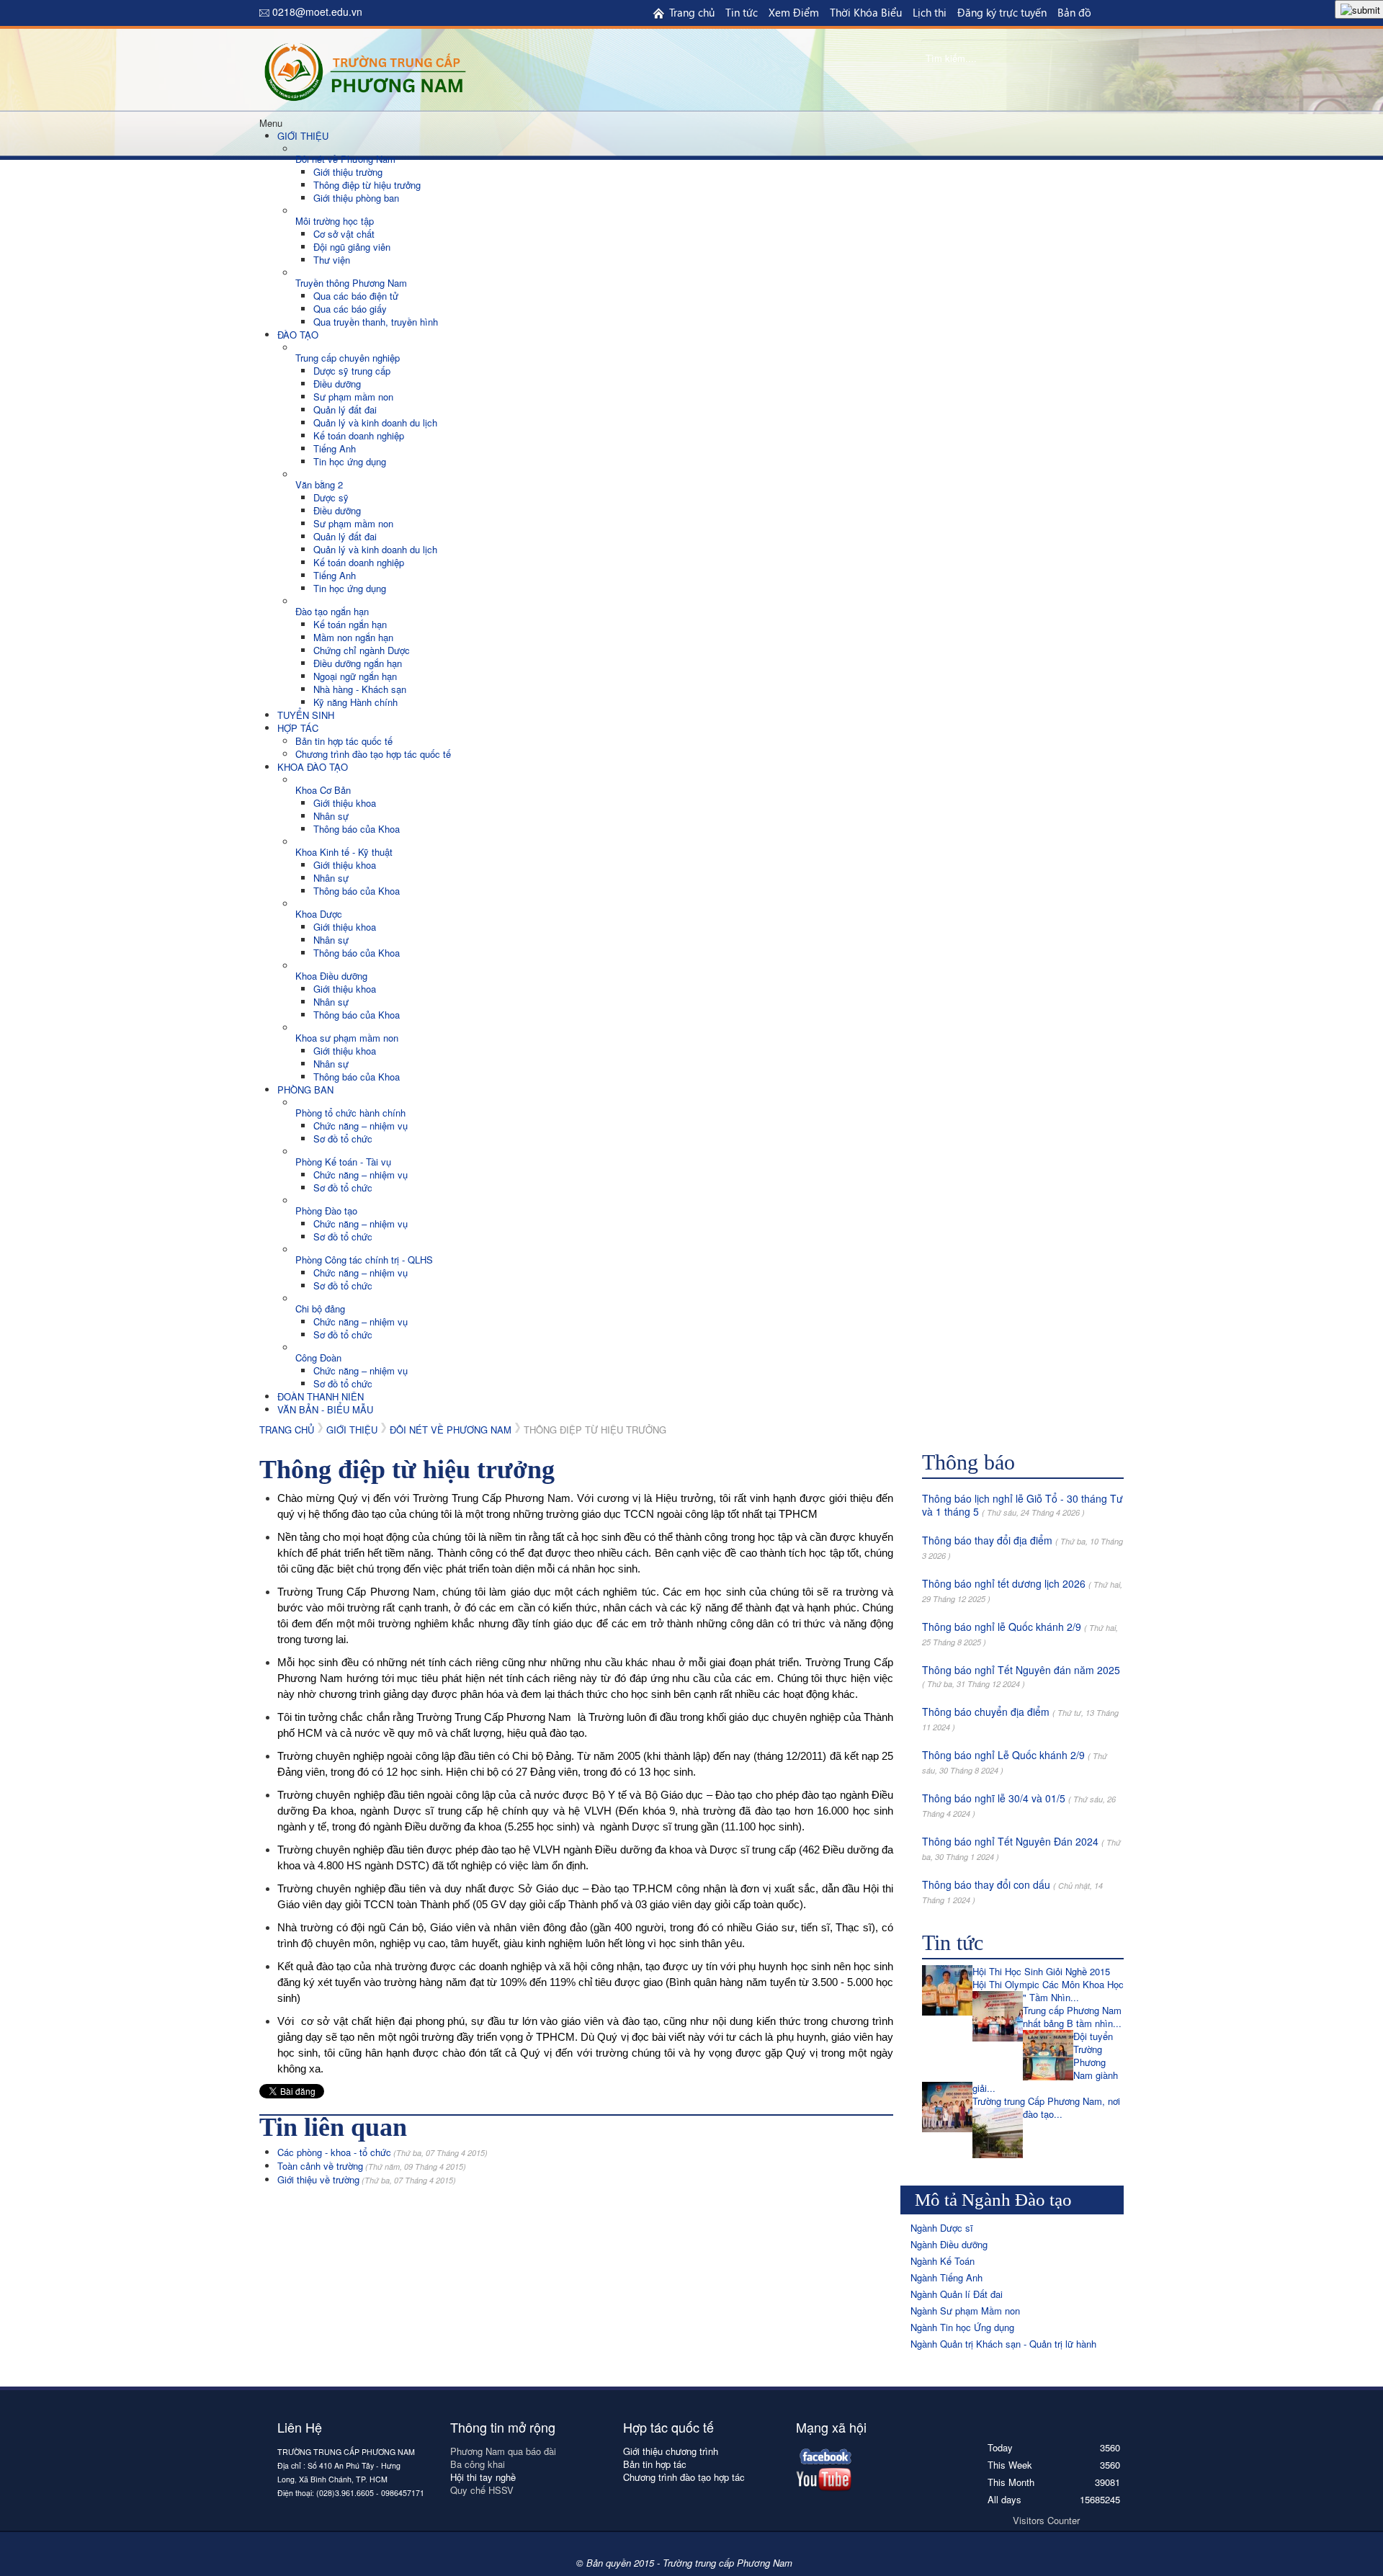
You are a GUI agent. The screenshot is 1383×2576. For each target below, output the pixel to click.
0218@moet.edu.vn (317, 12)
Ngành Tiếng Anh (946, 2277)
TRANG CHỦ (287, 1430)
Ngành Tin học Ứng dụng (962, 2327)
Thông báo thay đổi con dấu (986, 1884)
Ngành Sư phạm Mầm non (965, 2311)
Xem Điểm (794, 12)
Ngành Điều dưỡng (949, 2244)
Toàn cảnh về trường (372, 2166)
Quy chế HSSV (482, 2490)
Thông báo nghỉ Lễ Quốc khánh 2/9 (1003, 1755)
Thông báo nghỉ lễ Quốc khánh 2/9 (1002, 1627)
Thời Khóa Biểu (866, 12)
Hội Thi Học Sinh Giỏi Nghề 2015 (1041, 1971)
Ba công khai (479, 2464)
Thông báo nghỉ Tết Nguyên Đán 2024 (1010, 1841)
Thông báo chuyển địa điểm (986, 1712)
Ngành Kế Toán (943, 2261)
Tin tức (742, 12)
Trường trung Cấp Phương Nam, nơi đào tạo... (1046, 2107)
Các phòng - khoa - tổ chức (382, 2152)
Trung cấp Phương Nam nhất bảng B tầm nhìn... (1072, 2017)
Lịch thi (930, 12)
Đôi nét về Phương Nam (451, 1430)
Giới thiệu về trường (367, 2179)
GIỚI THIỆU (352, 1430)
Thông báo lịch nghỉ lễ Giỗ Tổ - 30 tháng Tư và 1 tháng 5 (1022, 1505)
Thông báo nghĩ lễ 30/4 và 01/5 (994, 1798)
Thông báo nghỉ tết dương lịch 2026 (1004, 1583)
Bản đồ (1074, 12)
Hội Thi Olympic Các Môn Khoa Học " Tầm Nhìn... (1048, 1991)
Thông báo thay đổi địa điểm (987, 1540)
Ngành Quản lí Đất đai (957, 2294)
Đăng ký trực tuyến (1002, 12)
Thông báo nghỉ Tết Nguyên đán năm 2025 (1021, 1670)
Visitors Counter (1046, 2520)
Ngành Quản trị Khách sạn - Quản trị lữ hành (1003, 2344)
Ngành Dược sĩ (942, 2228)
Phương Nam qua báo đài (503, 2451)
